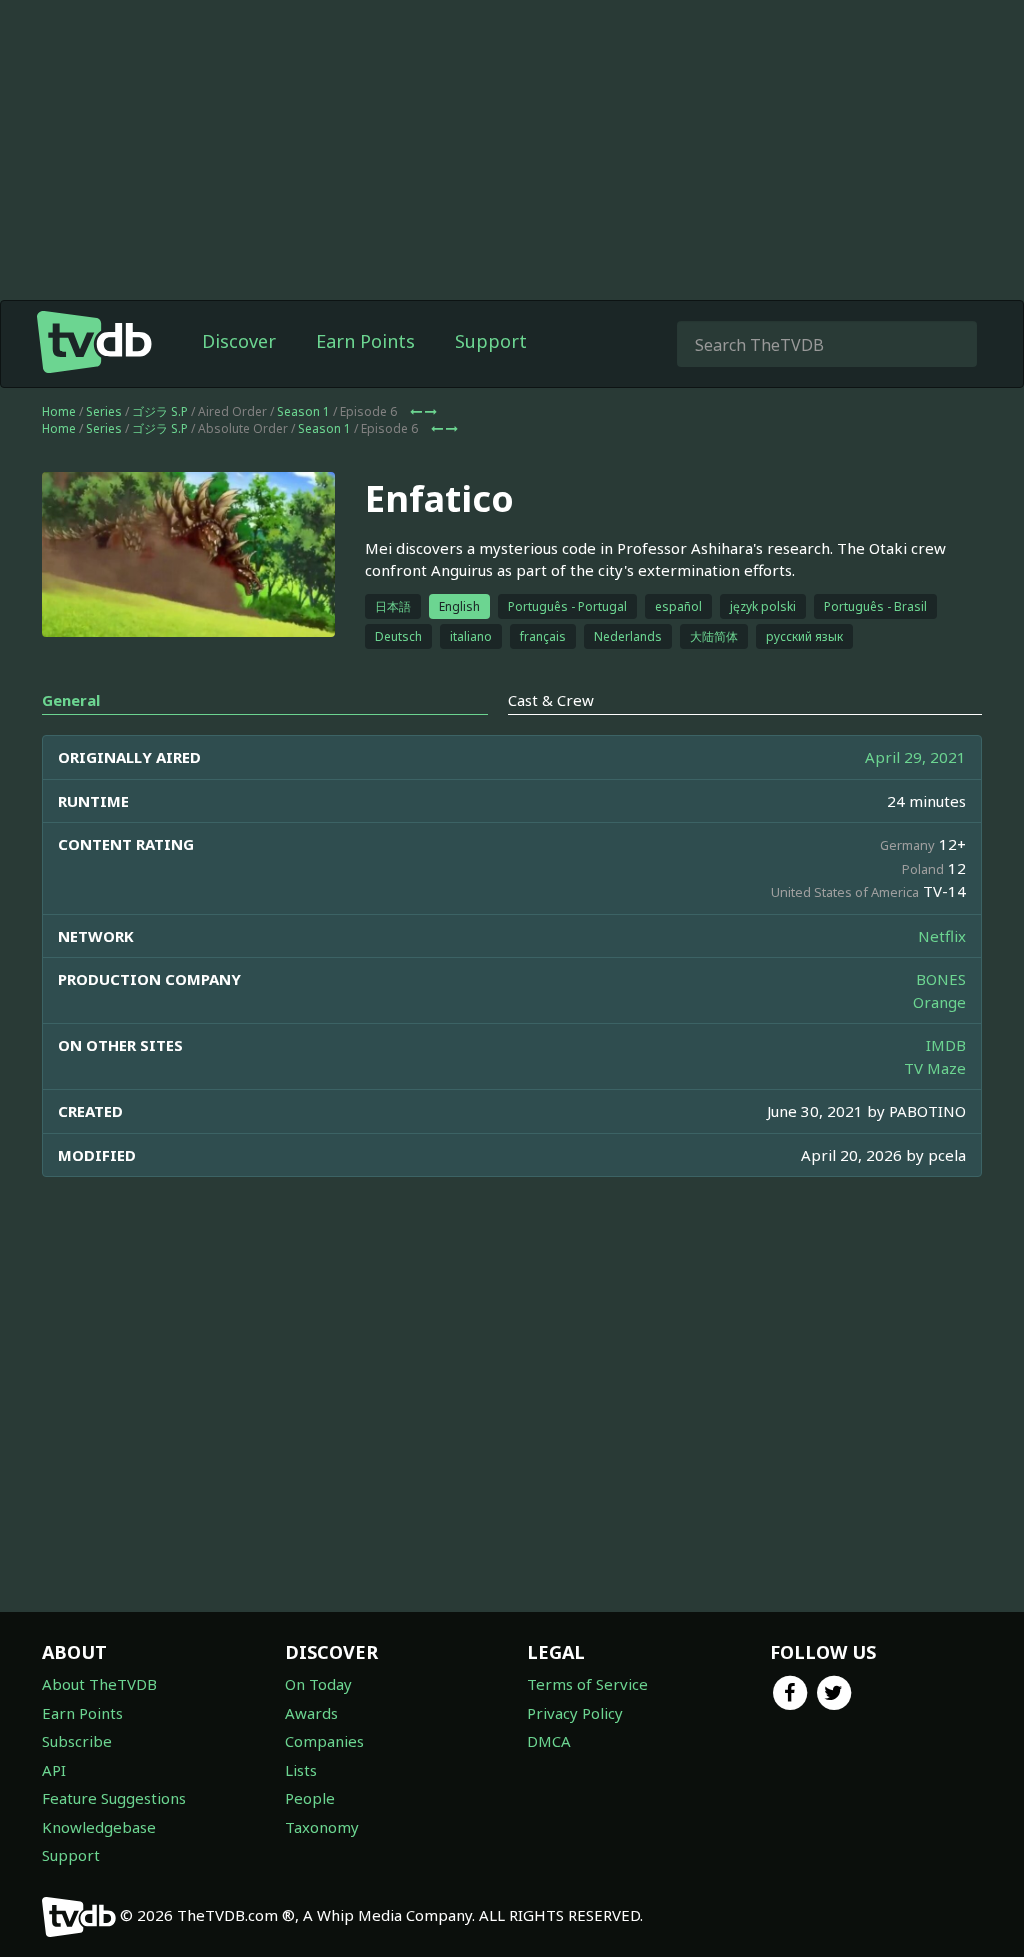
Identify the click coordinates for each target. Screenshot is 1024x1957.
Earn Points (365, 341)
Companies (324, 1741)
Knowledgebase (99, 1827)
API (54, 1770)
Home (59, 411)
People (310, 1798)
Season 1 (303, 411)
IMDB (946, 1045)
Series (104, 411)
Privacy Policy (575, 1713)
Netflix (942, 936)
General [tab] (71, 700)
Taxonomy (322, 1827)
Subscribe (77, 1741)
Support (491, 341)
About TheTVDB (99, 1684)
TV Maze (935, 1068)
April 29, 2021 (915, 757)
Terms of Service (587, 1684)
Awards (311, 1713)
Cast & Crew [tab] (551, 700)
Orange (939, 1002)
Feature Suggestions (114, 1798)
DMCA (549, 1741)
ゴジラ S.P (160, 411)
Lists (301, 1770)
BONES (941, 979)
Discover (239, 341)
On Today (318, 1684)
